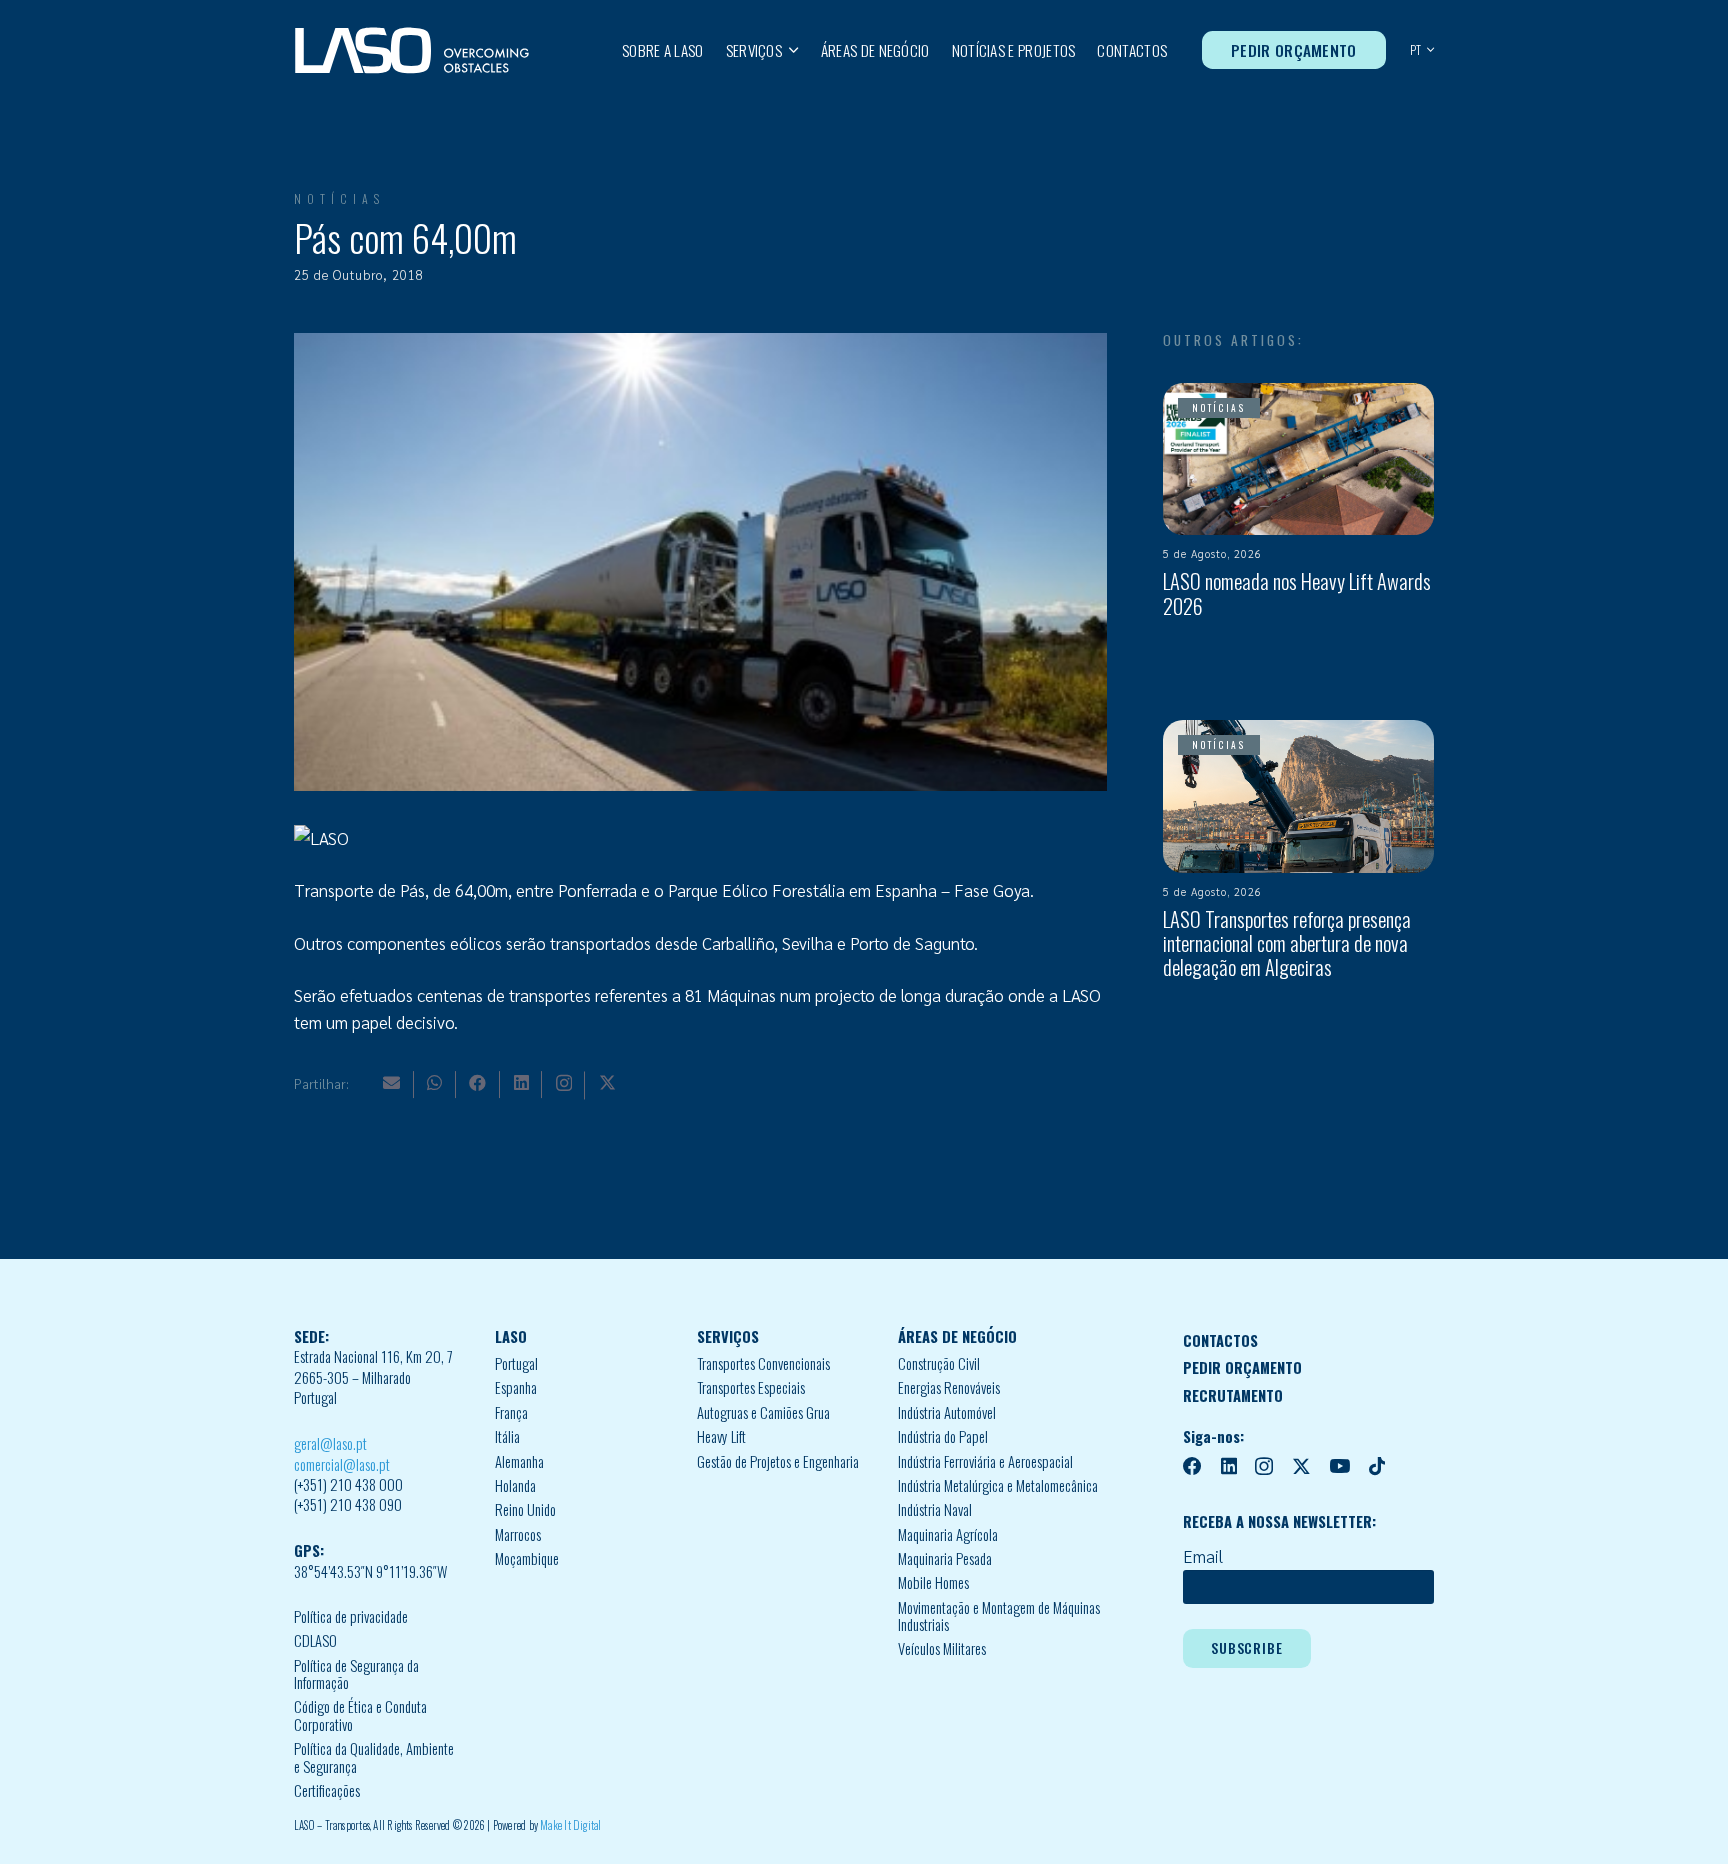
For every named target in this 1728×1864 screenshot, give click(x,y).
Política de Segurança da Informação (356, 1674)
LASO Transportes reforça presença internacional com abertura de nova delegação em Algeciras (1287, 943)
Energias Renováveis (949, 1387)
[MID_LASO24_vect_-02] (412, 50)
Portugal (516, 1363)
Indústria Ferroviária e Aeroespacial (985, 1461)
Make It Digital (570, 1825)
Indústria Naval (935, 1509)
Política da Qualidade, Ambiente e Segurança (374, 1757)
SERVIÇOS (728, 1336)
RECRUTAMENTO (1233, 1395)
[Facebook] (477, 1082)
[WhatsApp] (434, 1082)
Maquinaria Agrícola (948, 1534)
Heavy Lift (721, 1436)
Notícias (339, 198)
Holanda (515, 1485)
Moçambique (527, 1558)
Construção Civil (939, 1363)
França (511, 1412)
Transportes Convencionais (763, 1363)
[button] (790, 50)
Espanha (516, 1387)
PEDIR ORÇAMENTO (1242, 1367)
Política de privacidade (351, 1616)
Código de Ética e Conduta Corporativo (360, 1715)
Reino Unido (525, 1509)
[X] (607, 1082)
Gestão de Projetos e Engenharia (778, 1461)
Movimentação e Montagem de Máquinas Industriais (999, 1616)
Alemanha (519, 1461)
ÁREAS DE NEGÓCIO (957, 1336)
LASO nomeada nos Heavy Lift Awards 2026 (1297, 593)
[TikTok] (1377, 1466)
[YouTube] (1339, 1466)
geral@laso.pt (330, 1443)
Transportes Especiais (751, 1387)
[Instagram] (564, 1083)
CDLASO (315, 1640)
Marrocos (518, 1534)
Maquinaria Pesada (945, 1558)
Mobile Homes (933, 1582)
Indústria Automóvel (947, 1412)
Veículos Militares (942, 1648)
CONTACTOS (1220, 1340)
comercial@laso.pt (342, 1464)
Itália (507, 1436)
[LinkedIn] (521, 1082)
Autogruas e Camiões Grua (763, 1412)
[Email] (391, 1082)
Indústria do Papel (943, 1436)
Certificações (327, 1790)
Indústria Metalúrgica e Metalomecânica (998, 1485)
